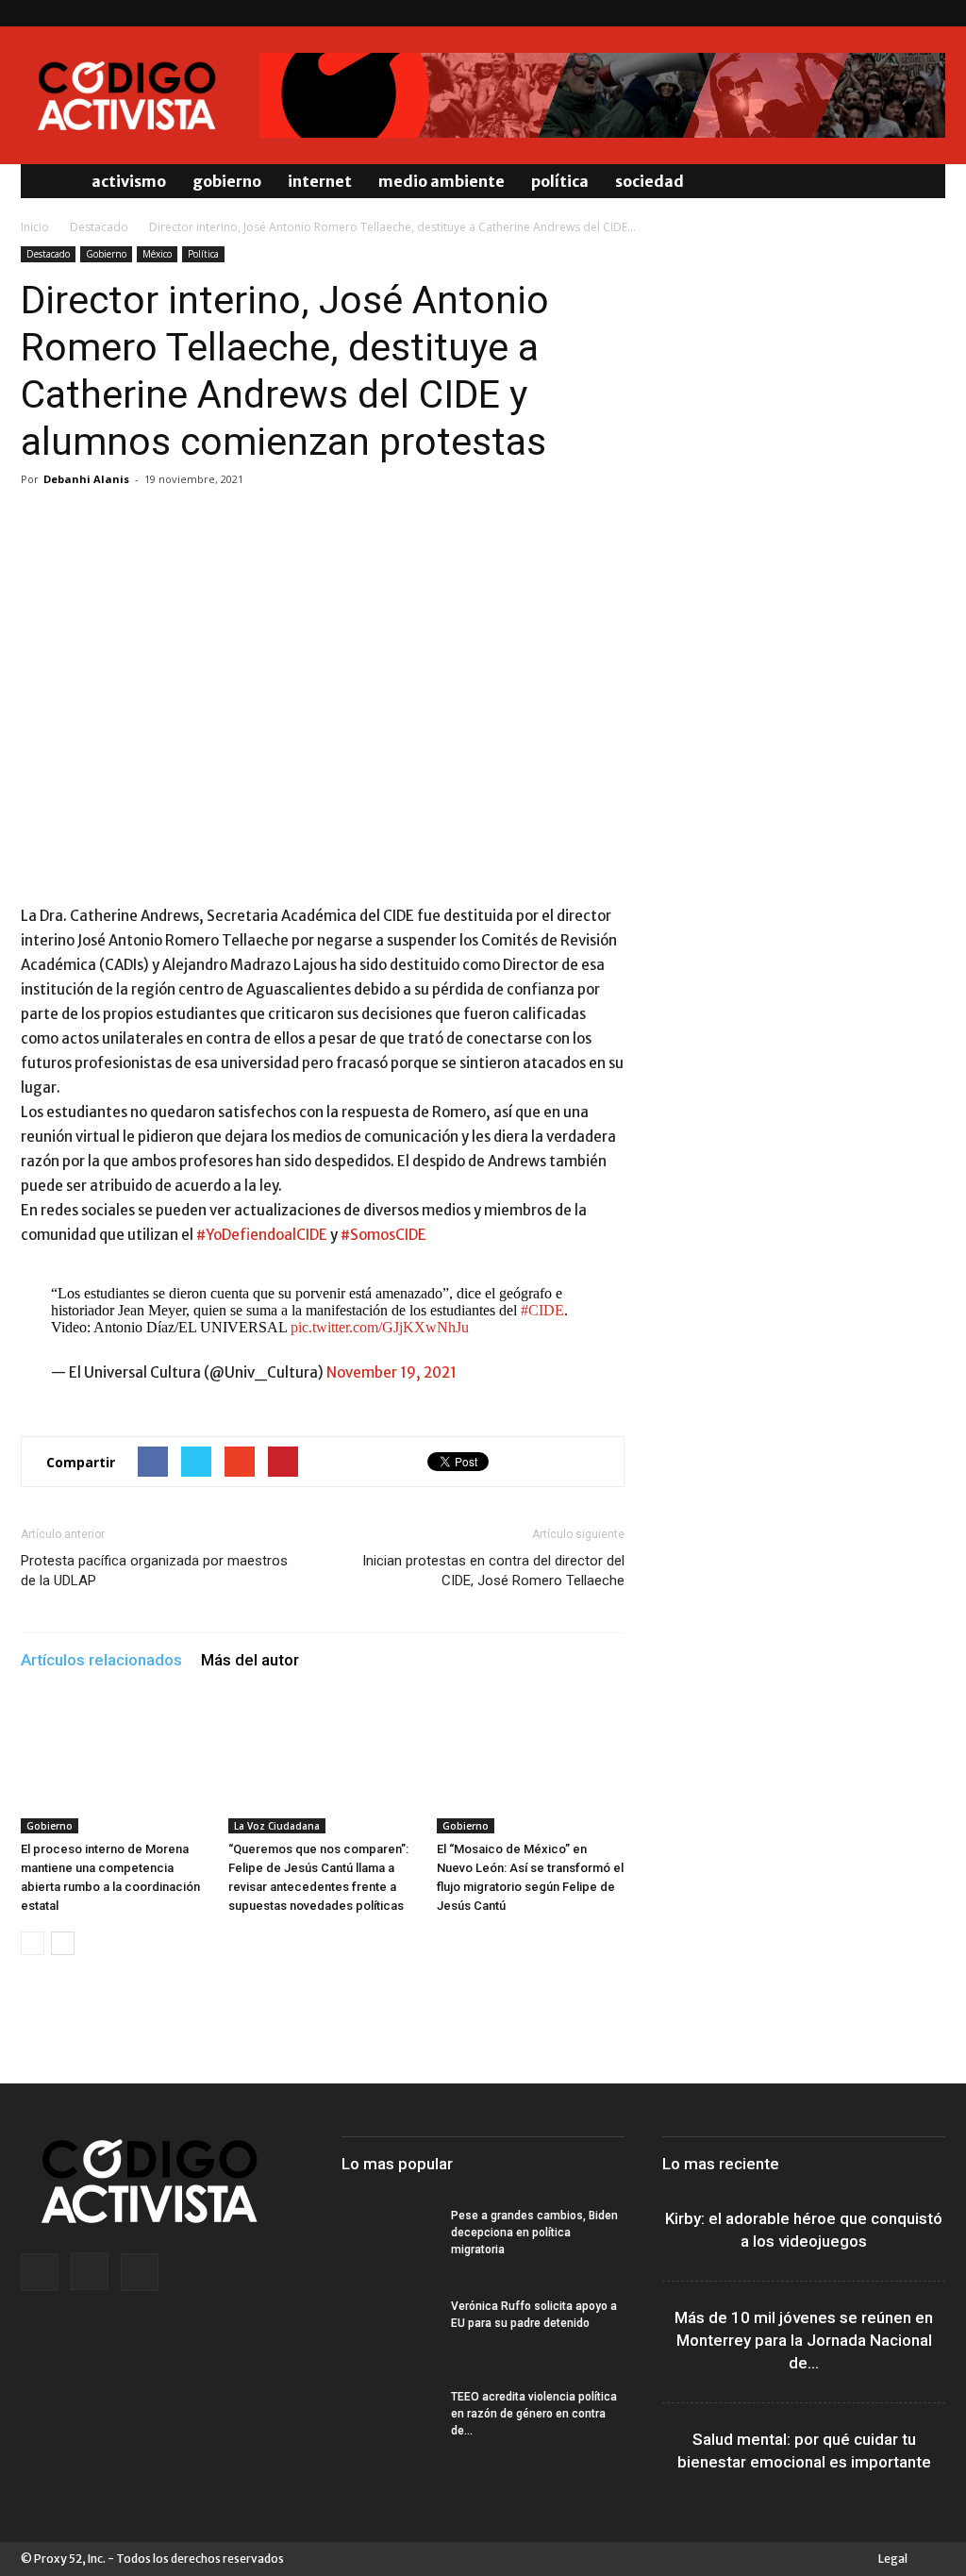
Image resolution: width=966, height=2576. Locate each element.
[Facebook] (869, 13)
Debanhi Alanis (86, 479)
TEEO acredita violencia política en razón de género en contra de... (534, 2414)
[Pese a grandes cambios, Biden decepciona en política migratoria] (389, 2240)
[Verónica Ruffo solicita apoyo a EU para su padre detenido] (389, 2331)
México (157, 254)
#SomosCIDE (383, 1235)
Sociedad (650, 181)
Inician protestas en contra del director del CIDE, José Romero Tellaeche (493, 1571)
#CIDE (542, 1310)
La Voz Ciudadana (277, 1826)
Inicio (35, 227)
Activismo (129, 181)
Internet (320, 181)
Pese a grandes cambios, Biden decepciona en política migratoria (534, 2233)
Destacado (99, 227)
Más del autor (250, 1660)
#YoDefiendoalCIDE (262, 1235)
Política (560, 181)
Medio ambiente (441, 181)
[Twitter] (931, 13)
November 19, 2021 (391, 1372)
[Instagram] (900, 13)
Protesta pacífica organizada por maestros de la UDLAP (154, 1571)
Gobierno (227, 181)
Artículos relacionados (101, 1660)
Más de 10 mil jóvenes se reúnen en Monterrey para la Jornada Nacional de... (804, 2340)
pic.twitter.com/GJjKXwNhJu (380, 1327)
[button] (923, 181)
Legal (893, 2559)
